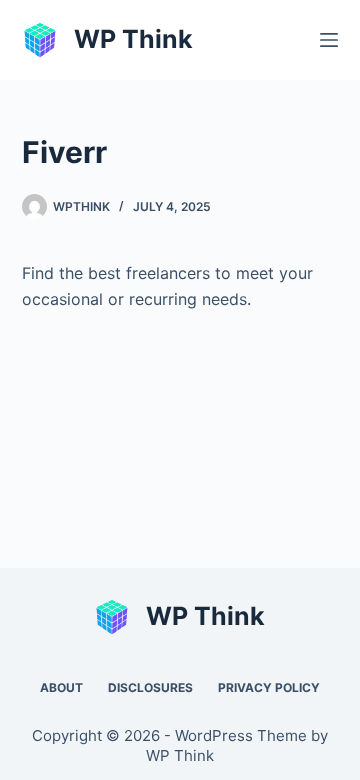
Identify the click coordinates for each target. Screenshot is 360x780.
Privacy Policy (269, 687)
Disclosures (150, 687)
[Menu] (329, 40)
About (61, 687)
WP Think (133, 39)
